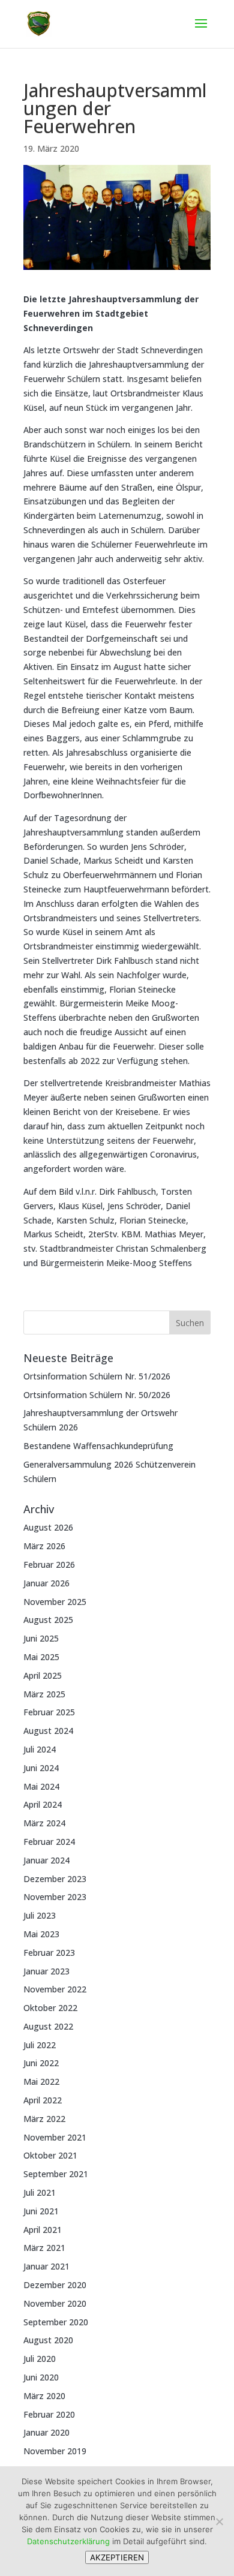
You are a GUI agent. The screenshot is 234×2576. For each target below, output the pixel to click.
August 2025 (48, 1620)
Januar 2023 (46, 1971)
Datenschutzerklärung (68, 2541)
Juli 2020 (40, 2359)
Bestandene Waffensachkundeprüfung (98, 1446)
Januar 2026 (46, 1583)
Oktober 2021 (50, 2155)
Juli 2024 (40, 1749)
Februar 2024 (49, 1842)
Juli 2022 (40, 2045)
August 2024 (48, 1731)
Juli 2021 (40, 2192)
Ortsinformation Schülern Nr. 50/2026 (97, 1395)
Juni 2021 (41, 2211)
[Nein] (219, 2521)
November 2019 (55, 2451)
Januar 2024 (46, 1860)
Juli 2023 (40, 1915)
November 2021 (55, 2137)
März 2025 (44, 1694)
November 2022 (55, 1989)
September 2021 (56, 2174)
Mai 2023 (41, 1934)
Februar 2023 (49, 1953)
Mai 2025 (41, 1657)
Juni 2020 (41, 2377)
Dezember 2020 (55, 2285)
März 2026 (44, 1546)
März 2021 (44, 2248)
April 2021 (43, 2230)
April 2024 (43, 1804)
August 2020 (48, 2340)
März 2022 (44, 2119)
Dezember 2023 (55, 1879)
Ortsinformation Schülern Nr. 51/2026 (97, 1376)
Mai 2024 (41, 1786)
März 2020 (44, 2396)
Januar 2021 (46, 2266)
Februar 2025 (49, 1712)
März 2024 (44, 1823)
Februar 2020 (49, 2414)
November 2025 (55, 1602)
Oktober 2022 (50, 2008)
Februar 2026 (49, 1564)
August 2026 (48, 1527)
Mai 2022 (41, 2081)
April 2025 (43, 1675)
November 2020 (55, 2303)
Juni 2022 (41, 2063)
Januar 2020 (46, 2432)
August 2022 (48, 2026)
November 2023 (55, 1897)
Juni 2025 (41, 1638)
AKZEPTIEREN (117, 2557)
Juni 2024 (41, 1768)
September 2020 (56, 2322)
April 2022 (43, 2100)
